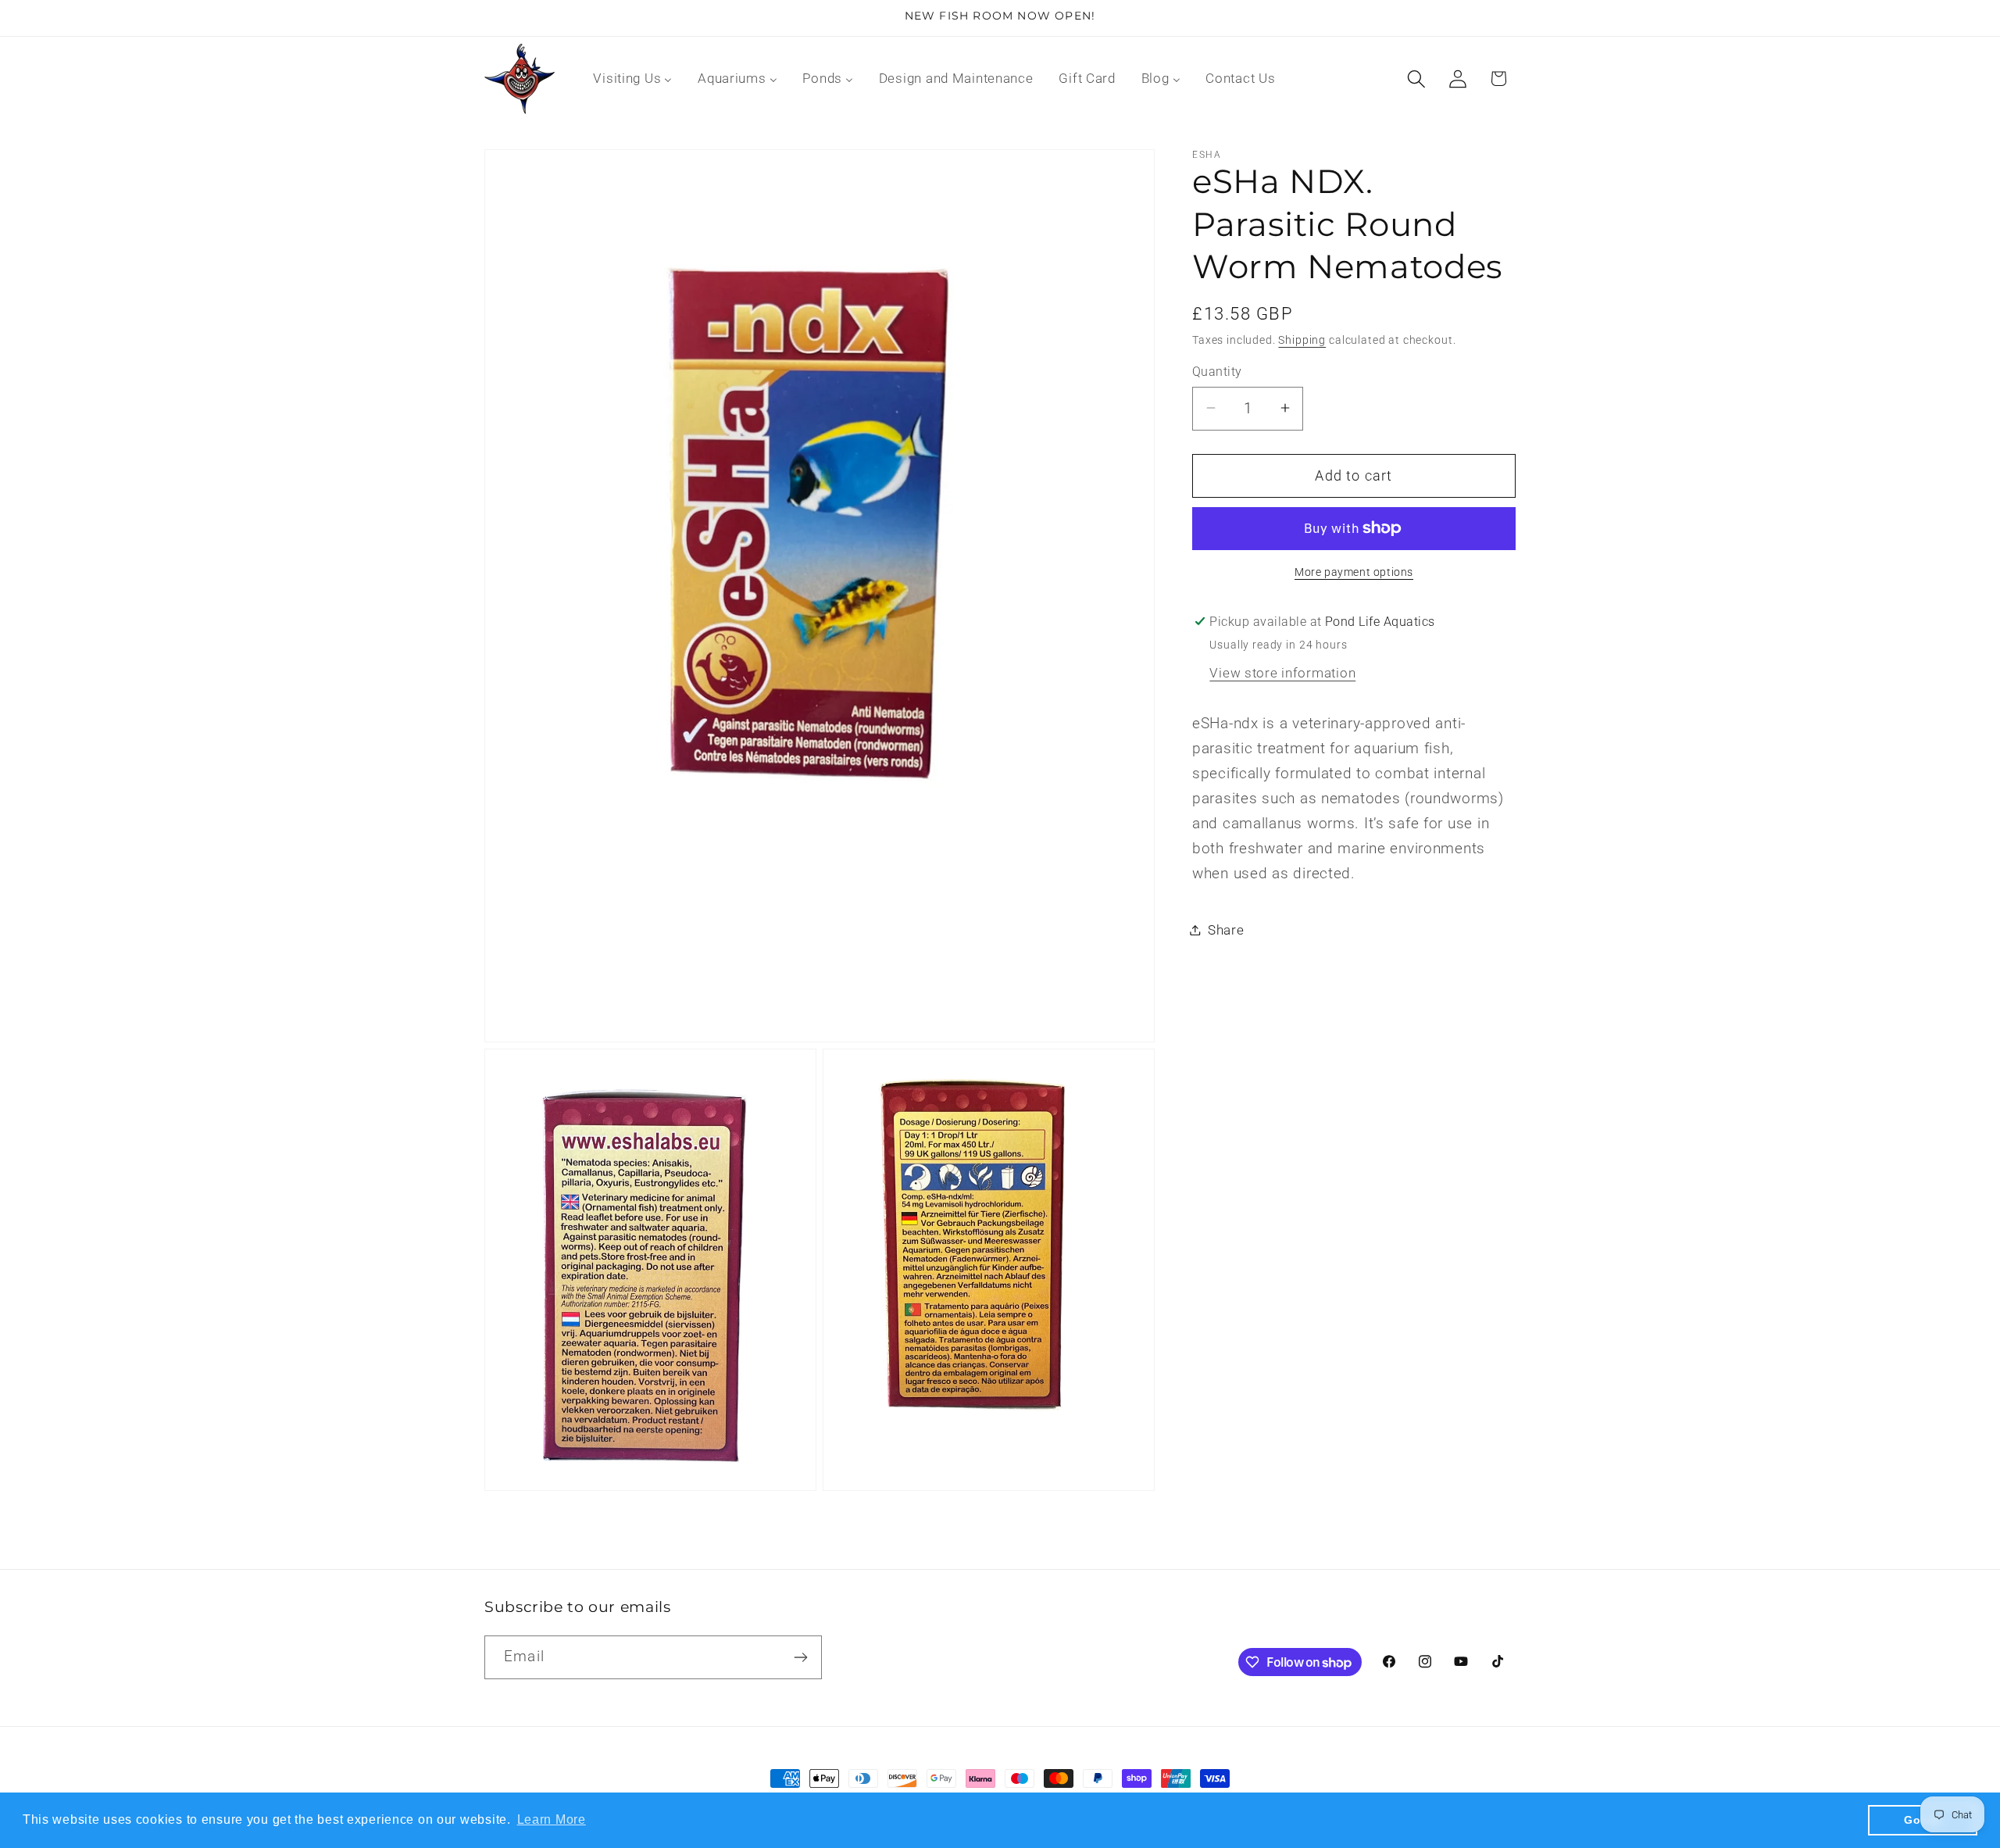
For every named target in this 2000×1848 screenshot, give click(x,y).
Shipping (1302, 340)
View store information (1282, 672)
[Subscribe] (800, 1657)
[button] (1416, 79)
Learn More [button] (552, 1819)
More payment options (1354, 572)
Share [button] (1226, 929)
